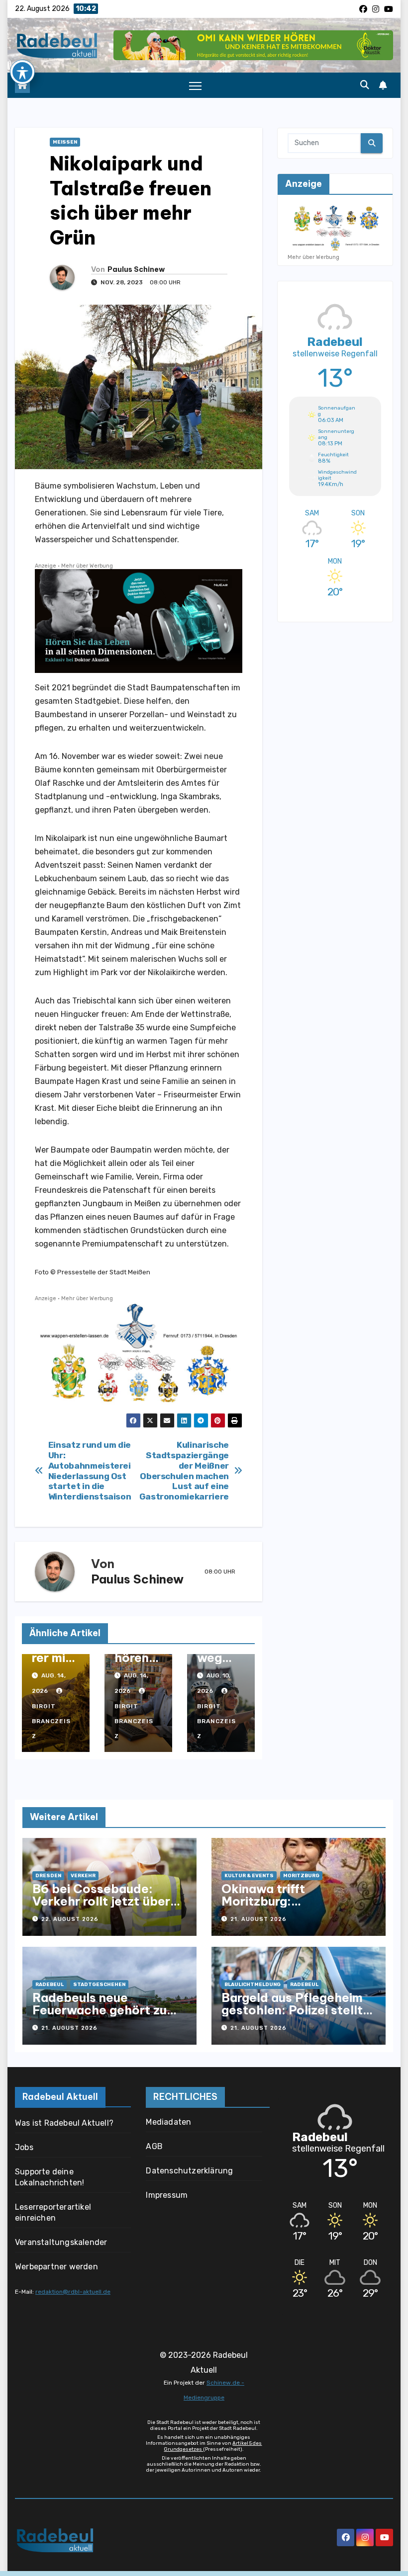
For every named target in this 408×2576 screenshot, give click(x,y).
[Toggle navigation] (195, 86)
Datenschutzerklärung (189, 2171)
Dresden (48, 1876)
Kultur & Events (249, 1876)
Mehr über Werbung (87, 566)
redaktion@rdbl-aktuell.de (73, 2292)
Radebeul (50, 1985)
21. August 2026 (258, 1919)
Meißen (65, 142)
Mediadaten (168, 2122)
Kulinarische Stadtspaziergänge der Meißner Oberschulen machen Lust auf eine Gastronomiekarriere (184, 1471)
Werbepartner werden (56, 2267)
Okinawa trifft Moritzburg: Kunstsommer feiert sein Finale (294, 1907)
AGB (154, 2146)
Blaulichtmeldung (253, 1985)
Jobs (24, 2147)
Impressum (167, 2195)
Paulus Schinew (136, 269)
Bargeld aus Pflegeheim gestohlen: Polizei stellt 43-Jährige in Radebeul (292, 2010)
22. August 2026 (70, 1919)
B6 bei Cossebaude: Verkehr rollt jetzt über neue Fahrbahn (101, 1901)
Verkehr (83, 1876)
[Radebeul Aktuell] (57, 45)
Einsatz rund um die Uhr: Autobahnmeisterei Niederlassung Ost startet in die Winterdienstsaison (90, 1471)
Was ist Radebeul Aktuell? (64, 2123)
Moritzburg (301, 1876)
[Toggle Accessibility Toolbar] (22, 72)
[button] (365, 85)
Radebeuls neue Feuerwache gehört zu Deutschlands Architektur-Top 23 (100, 2016)
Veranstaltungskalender (61, 2242)
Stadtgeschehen (99, 1985)
